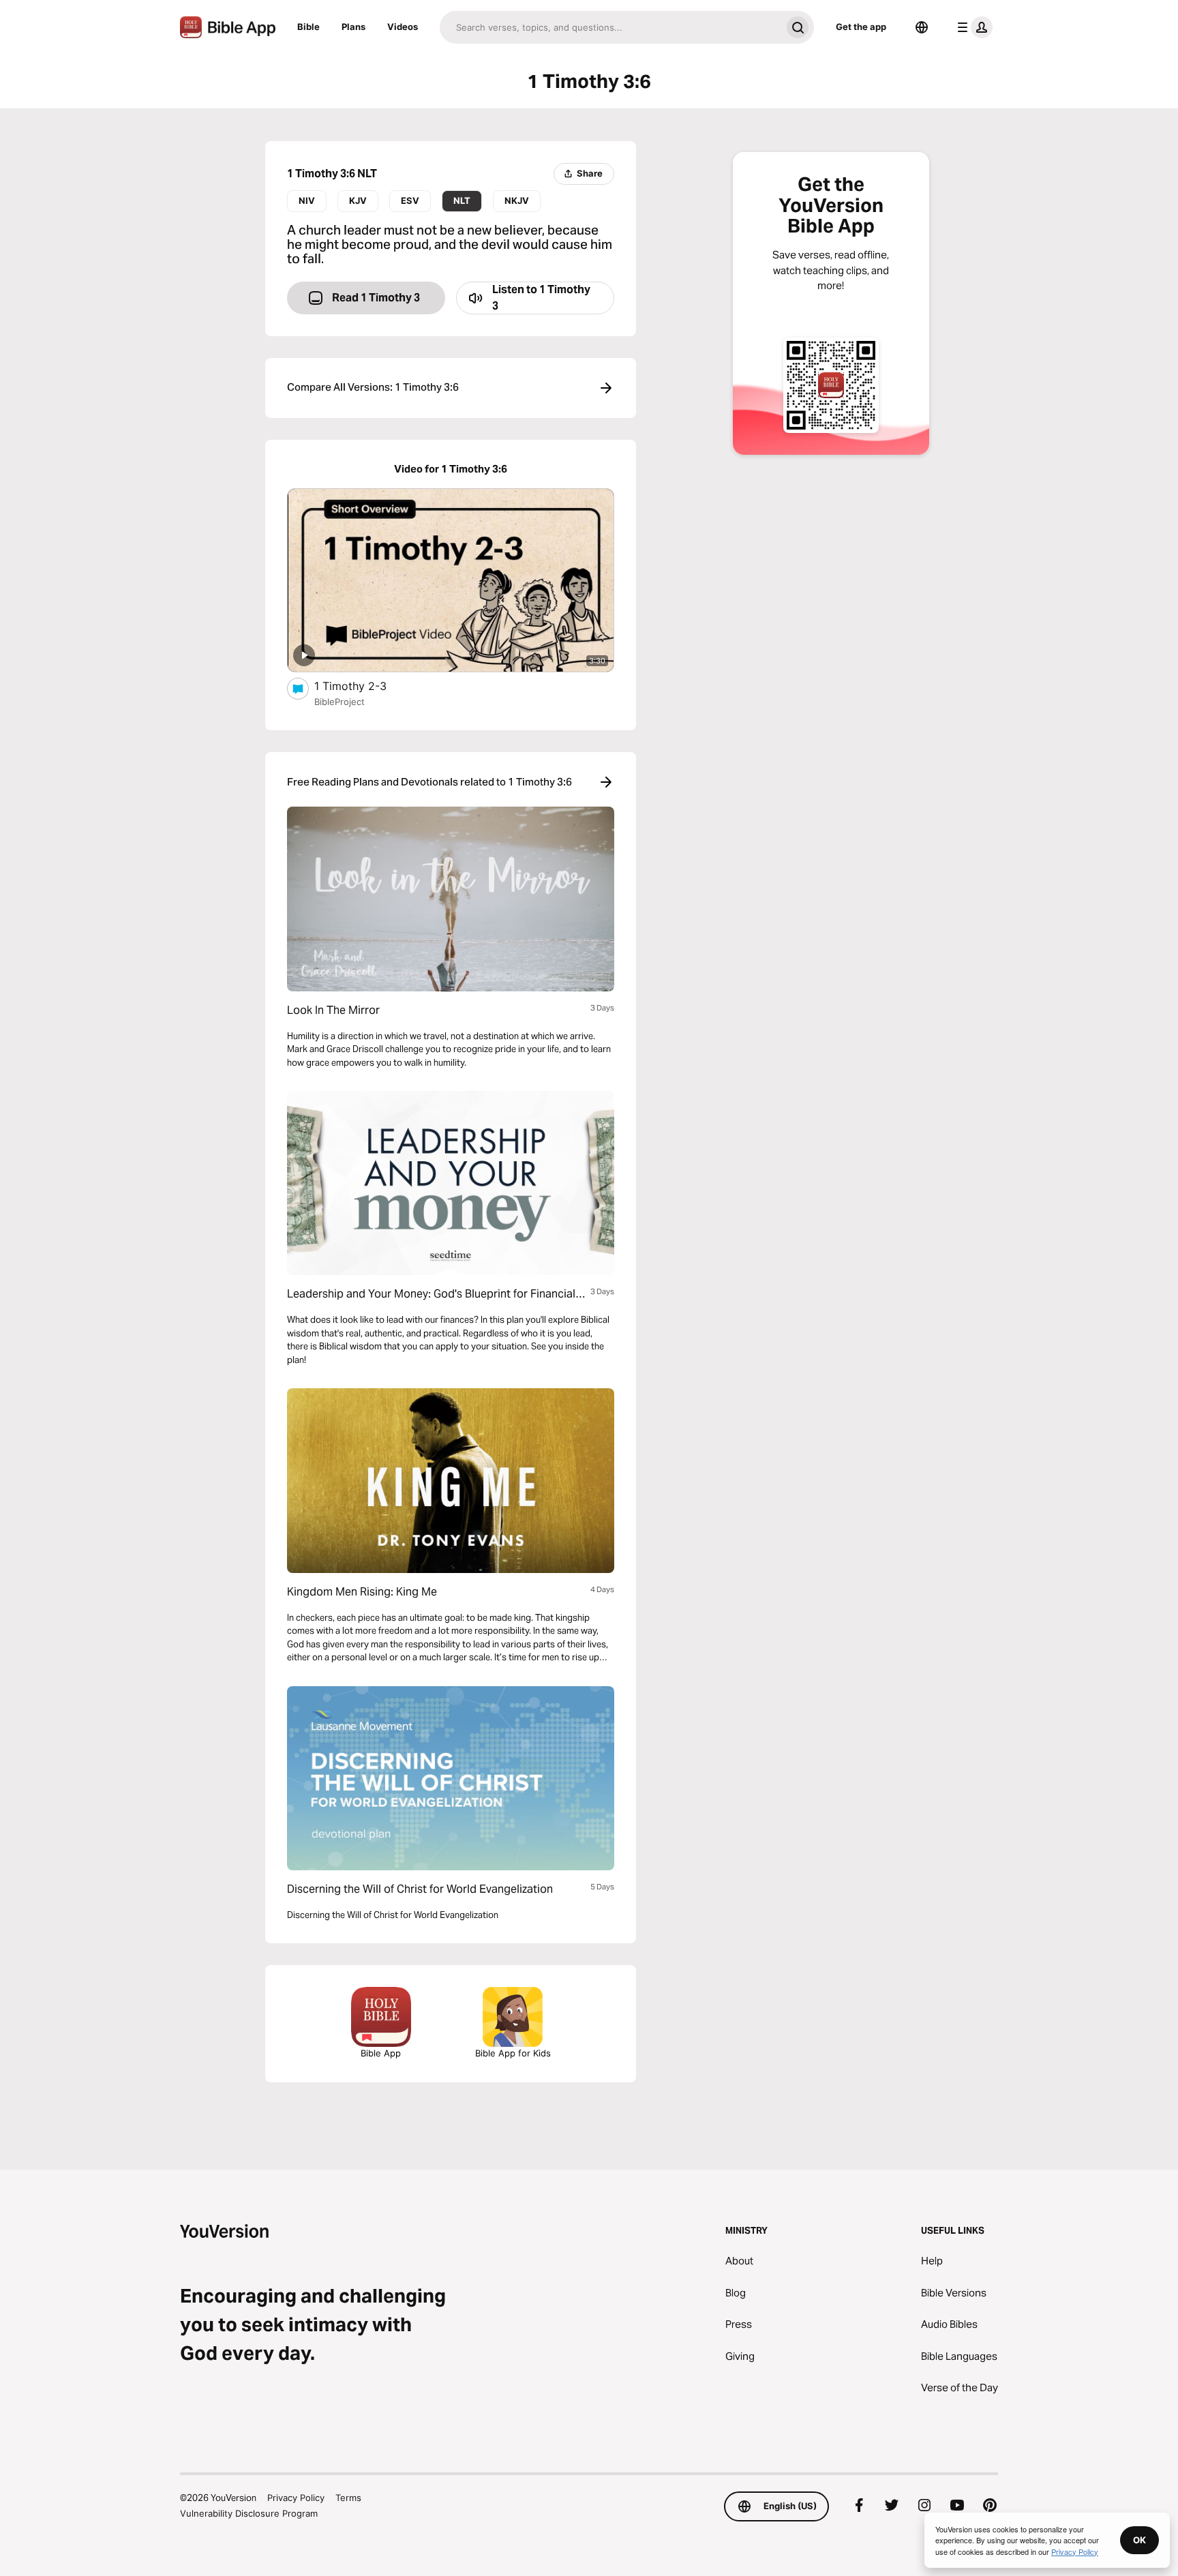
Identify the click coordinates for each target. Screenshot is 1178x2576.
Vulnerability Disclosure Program (249, 2513)
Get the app (861, 27)
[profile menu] (972, 27)
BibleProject (339, 702)
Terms (348, 2498)
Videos (403, 27)
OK (1139, 2540)
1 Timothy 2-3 (365, 686)
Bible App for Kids (513, 2053)
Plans (353, 27)
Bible (308, 27)
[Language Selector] (922, 27)
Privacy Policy (296, 2498)
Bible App (381, 2053)
